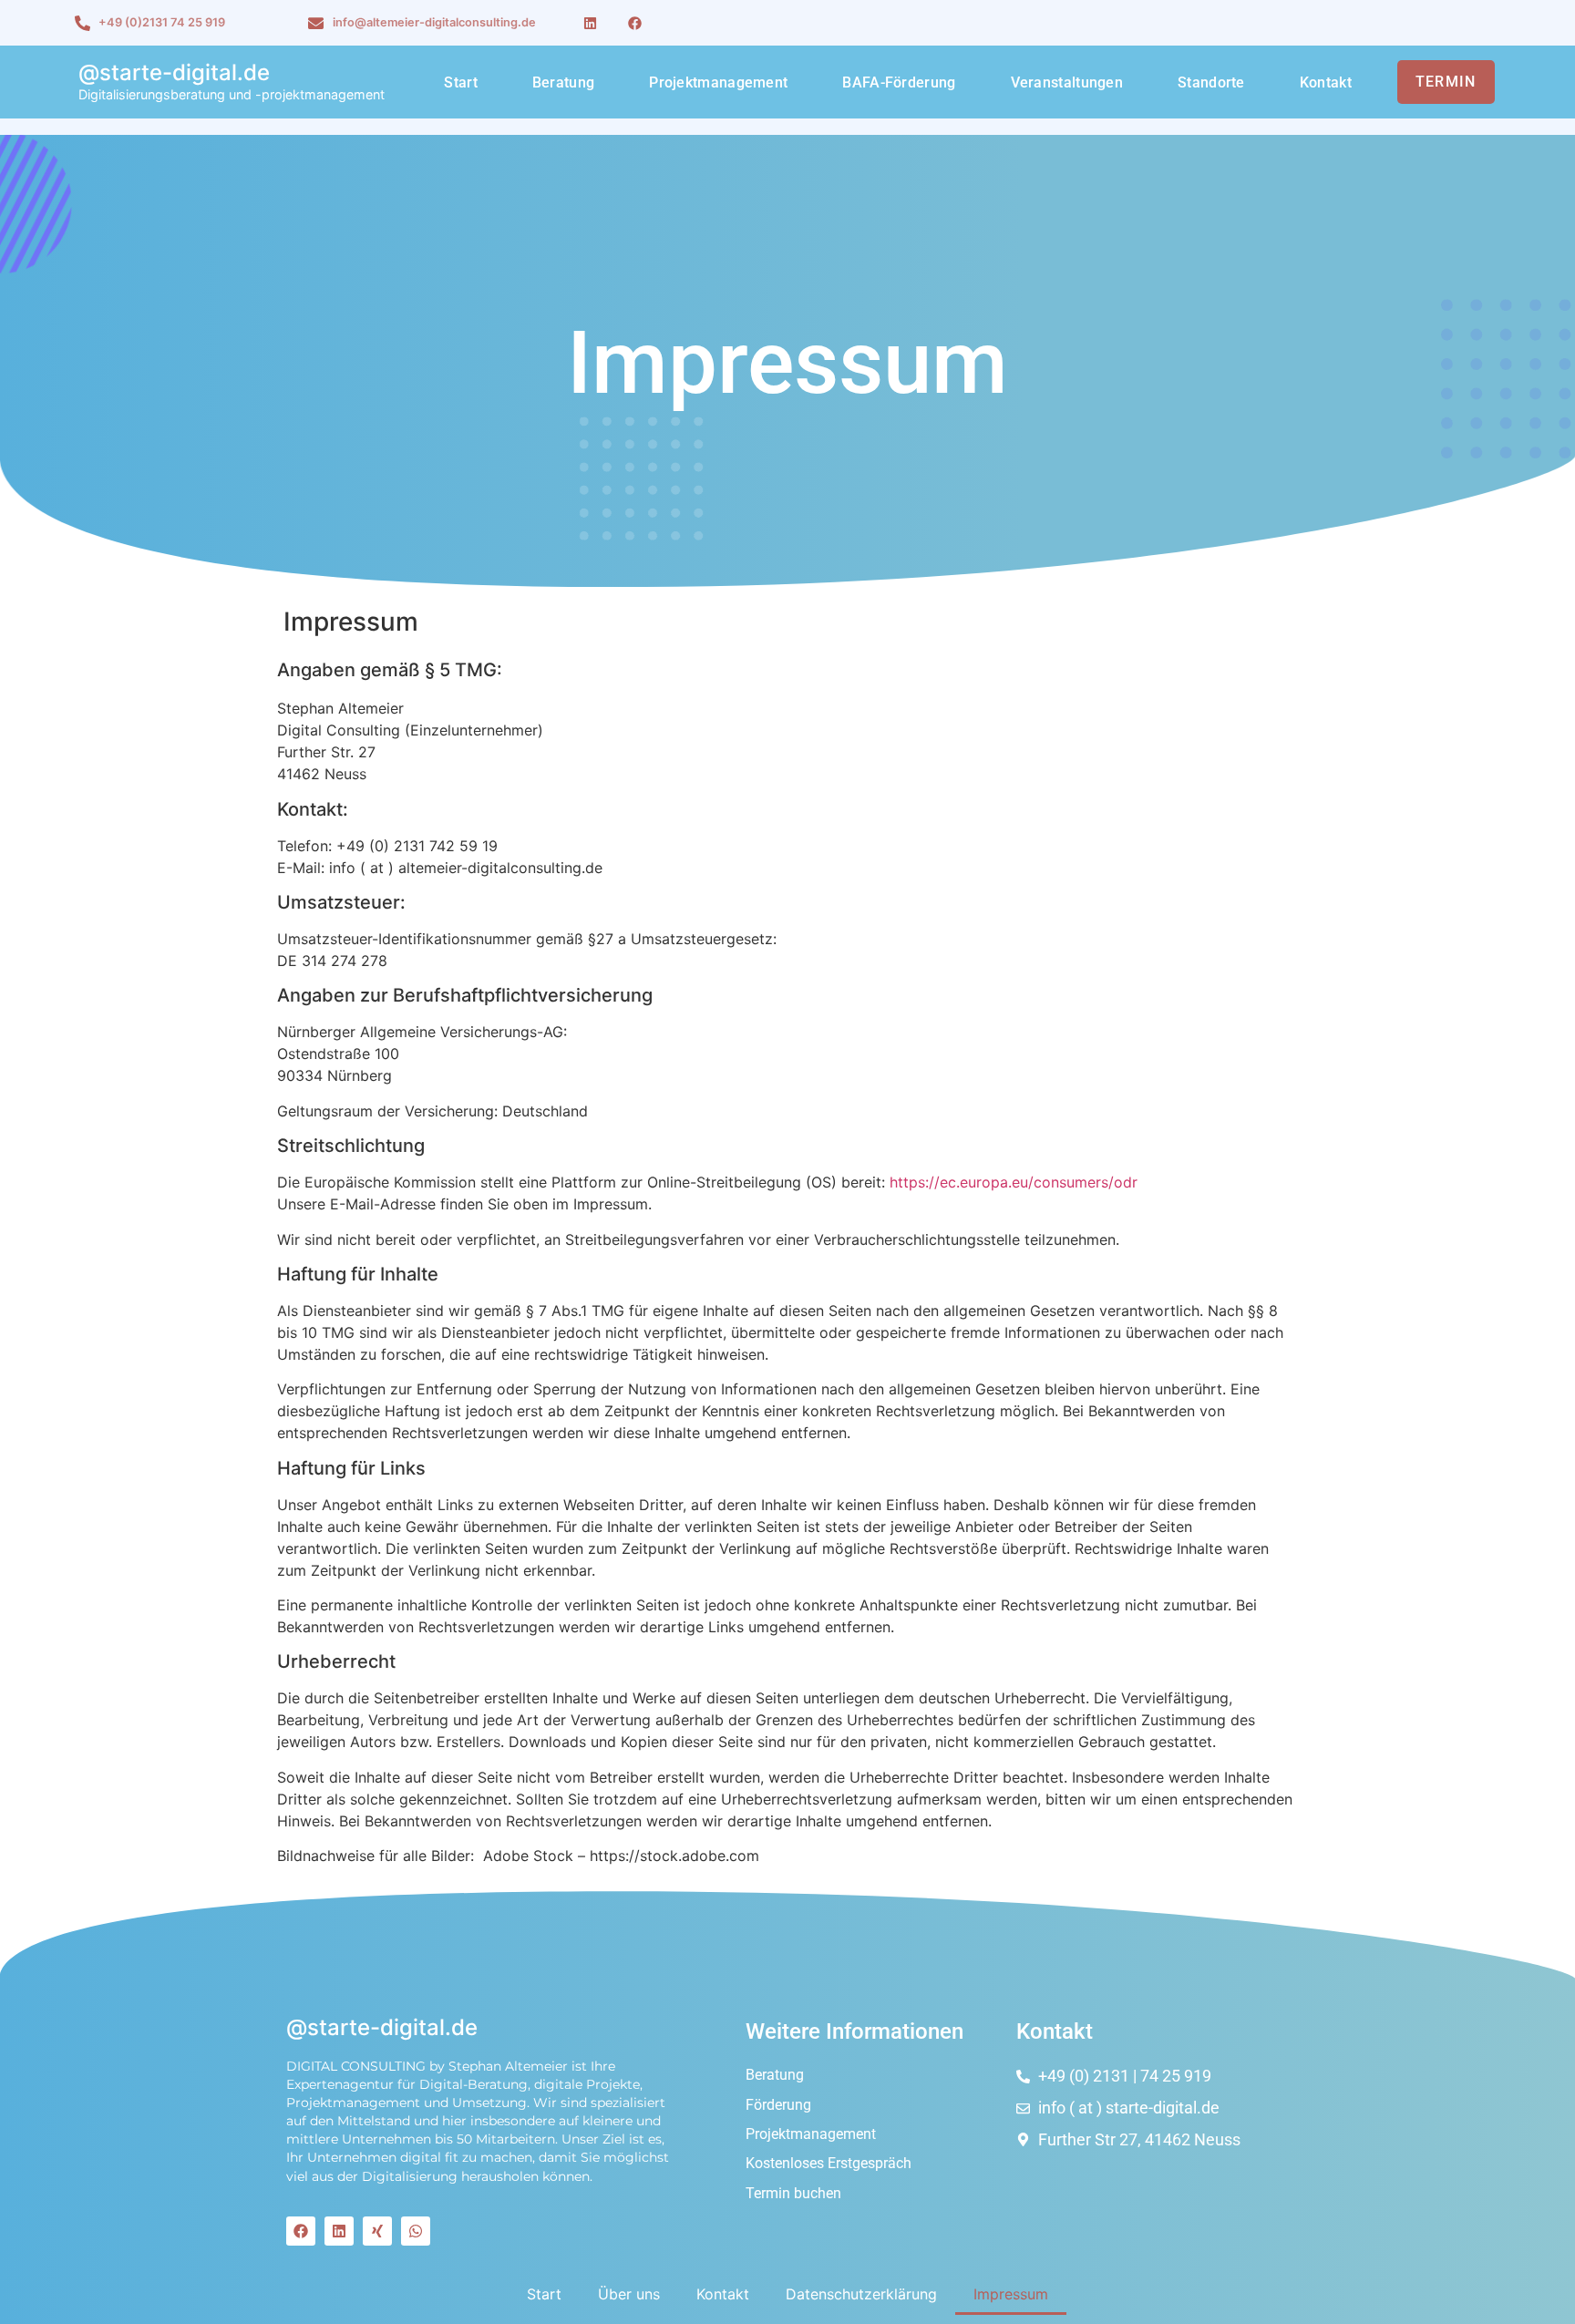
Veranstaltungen (1067, 82)
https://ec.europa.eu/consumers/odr (1014, 1182)
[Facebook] (634, 23)
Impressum (1011, 2294)
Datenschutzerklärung (861, 2294)
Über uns (629, 2294)
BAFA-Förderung (899, 82)
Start (461, 82)
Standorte (1211, 82)
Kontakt (1326, 82)
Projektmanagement (718, 82)
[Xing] (377, 2231)
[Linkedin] (590, 23)
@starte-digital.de (174, 72)
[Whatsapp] (416, 2231)
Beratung (563, 82)
